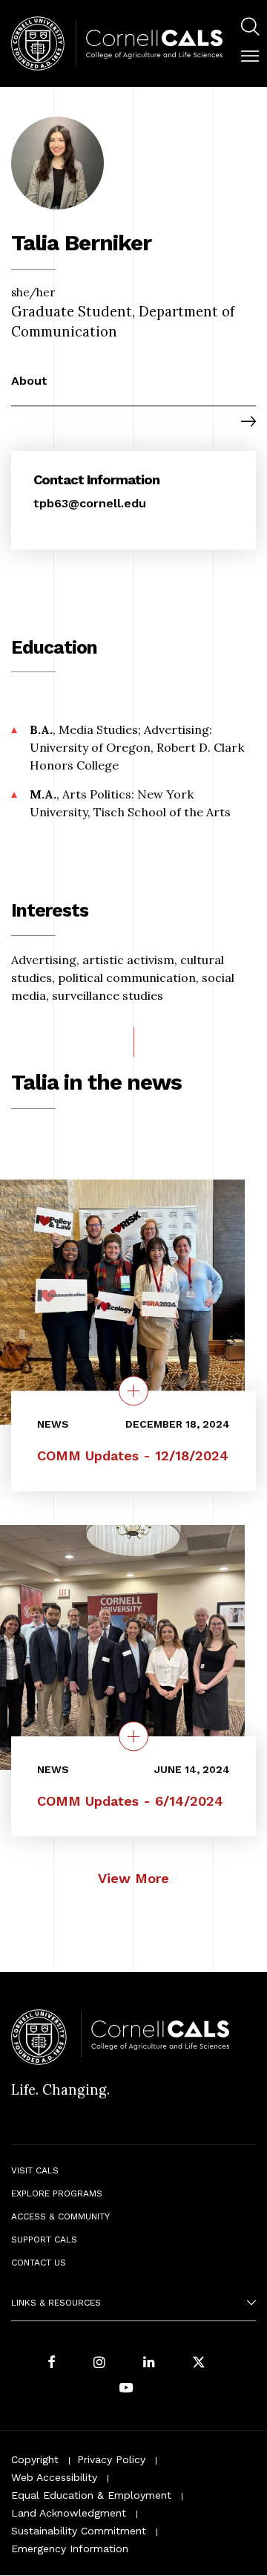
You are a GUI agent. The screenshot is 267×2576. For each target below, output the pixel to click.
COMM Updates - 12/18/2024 (133, 1456)
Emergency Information (70, 2549)
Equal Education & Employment (91, 2495)
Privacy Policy (111, 2459)
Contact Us (39, 2263)
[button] (250, 56)
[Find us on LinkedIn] (149, 2363)
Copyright (35, 2459)
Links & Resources (56, 2303)
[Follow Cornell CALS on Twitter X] (199, 2363)
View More (133, 1878)
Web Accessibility (54, 2477)
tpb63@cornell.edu (90, 503)
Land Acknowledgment (69, 2513)
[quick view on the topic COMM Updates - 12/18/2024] (133, 1391)
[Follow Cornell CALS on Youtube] (126, 2388)
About (29, 381)
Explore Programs (57, 2193)
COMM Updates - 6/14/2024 (130, 1802)
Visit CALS (35, 2170)
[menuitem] (250, 29)
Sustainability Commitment (79, 2531)
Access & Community (60, 2216)
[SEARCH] (250, 27)
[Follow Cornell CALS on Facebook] (52, 2363)
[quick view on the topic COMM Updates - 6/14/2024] (133, 1737)
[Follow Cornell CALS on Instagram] (99, 2363)
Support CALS (44, 2240)
